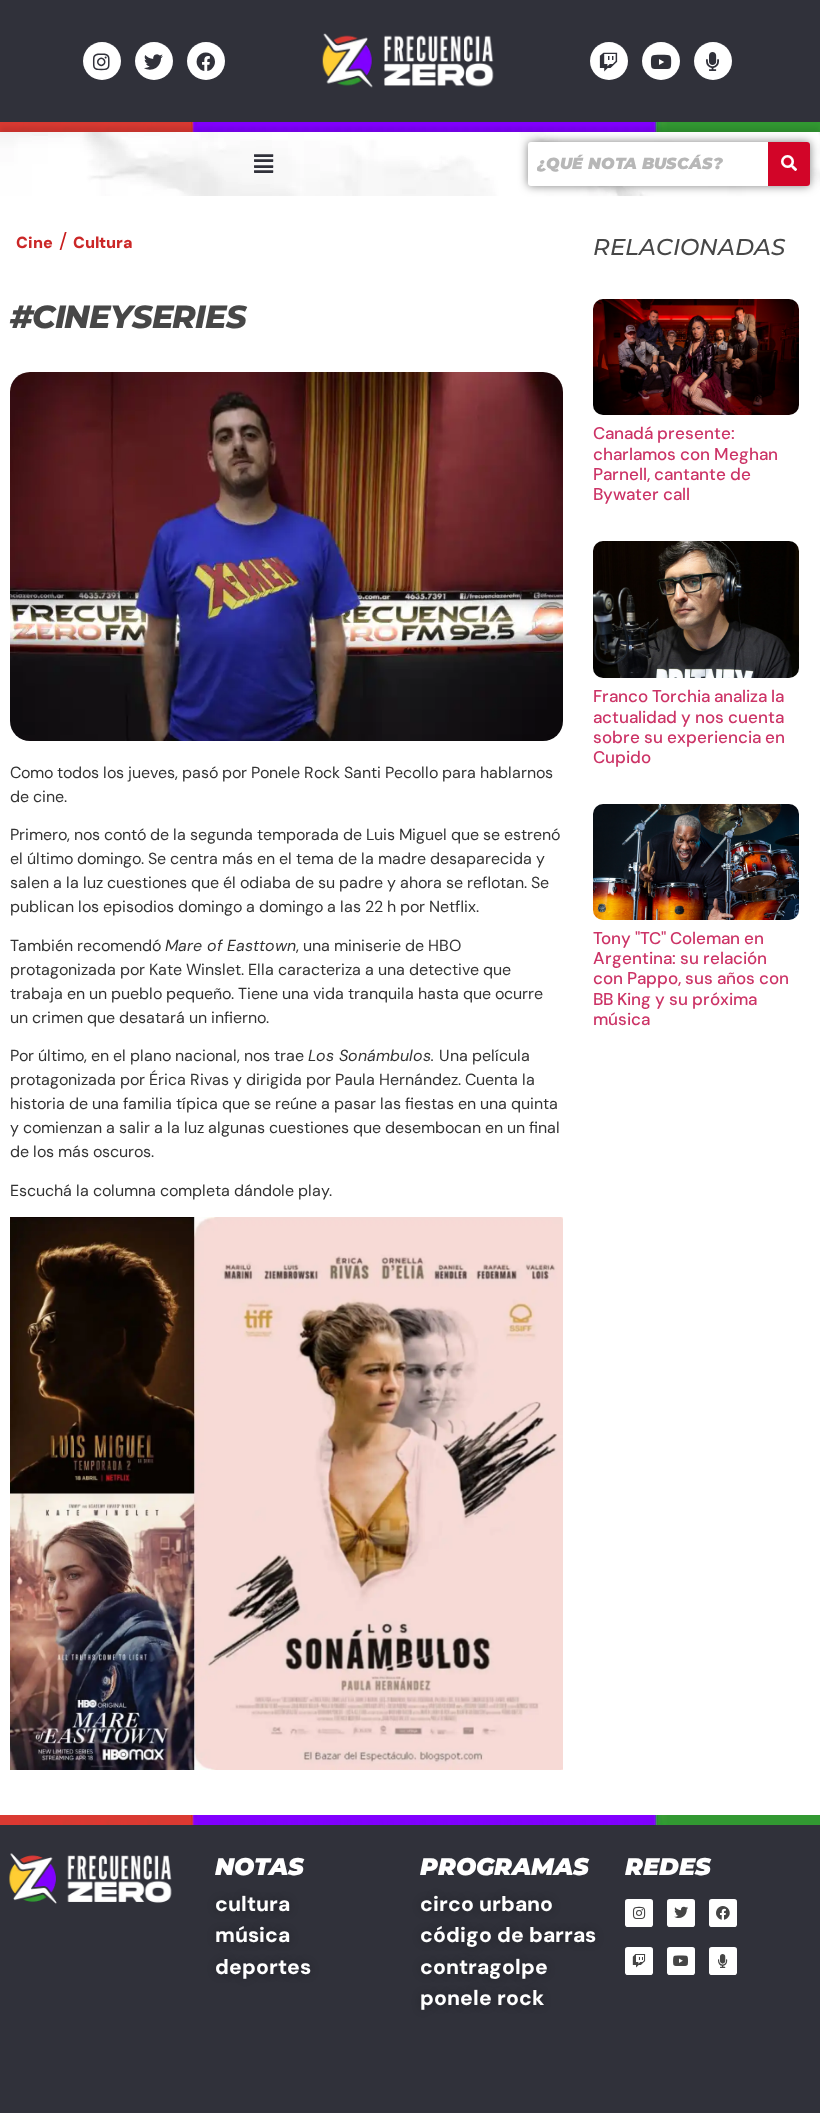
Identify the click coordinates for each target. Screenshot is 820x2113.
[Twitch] (609, 61)
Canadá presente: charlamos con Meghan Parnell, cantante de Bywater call (685, 463)
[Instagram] (102, 61)
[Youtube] (661, 61)
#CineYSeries (128, 316)
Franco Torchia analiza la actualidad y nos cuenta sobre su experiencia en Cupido (689, 726)
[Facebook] (206, 61)
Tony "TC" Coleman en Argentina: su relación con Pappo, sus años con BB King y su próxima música (691, 979)
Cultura (103, 242)
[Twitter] (154, 61)
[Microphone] (713, 61)
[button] (263, 164)
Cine (34, 242)
